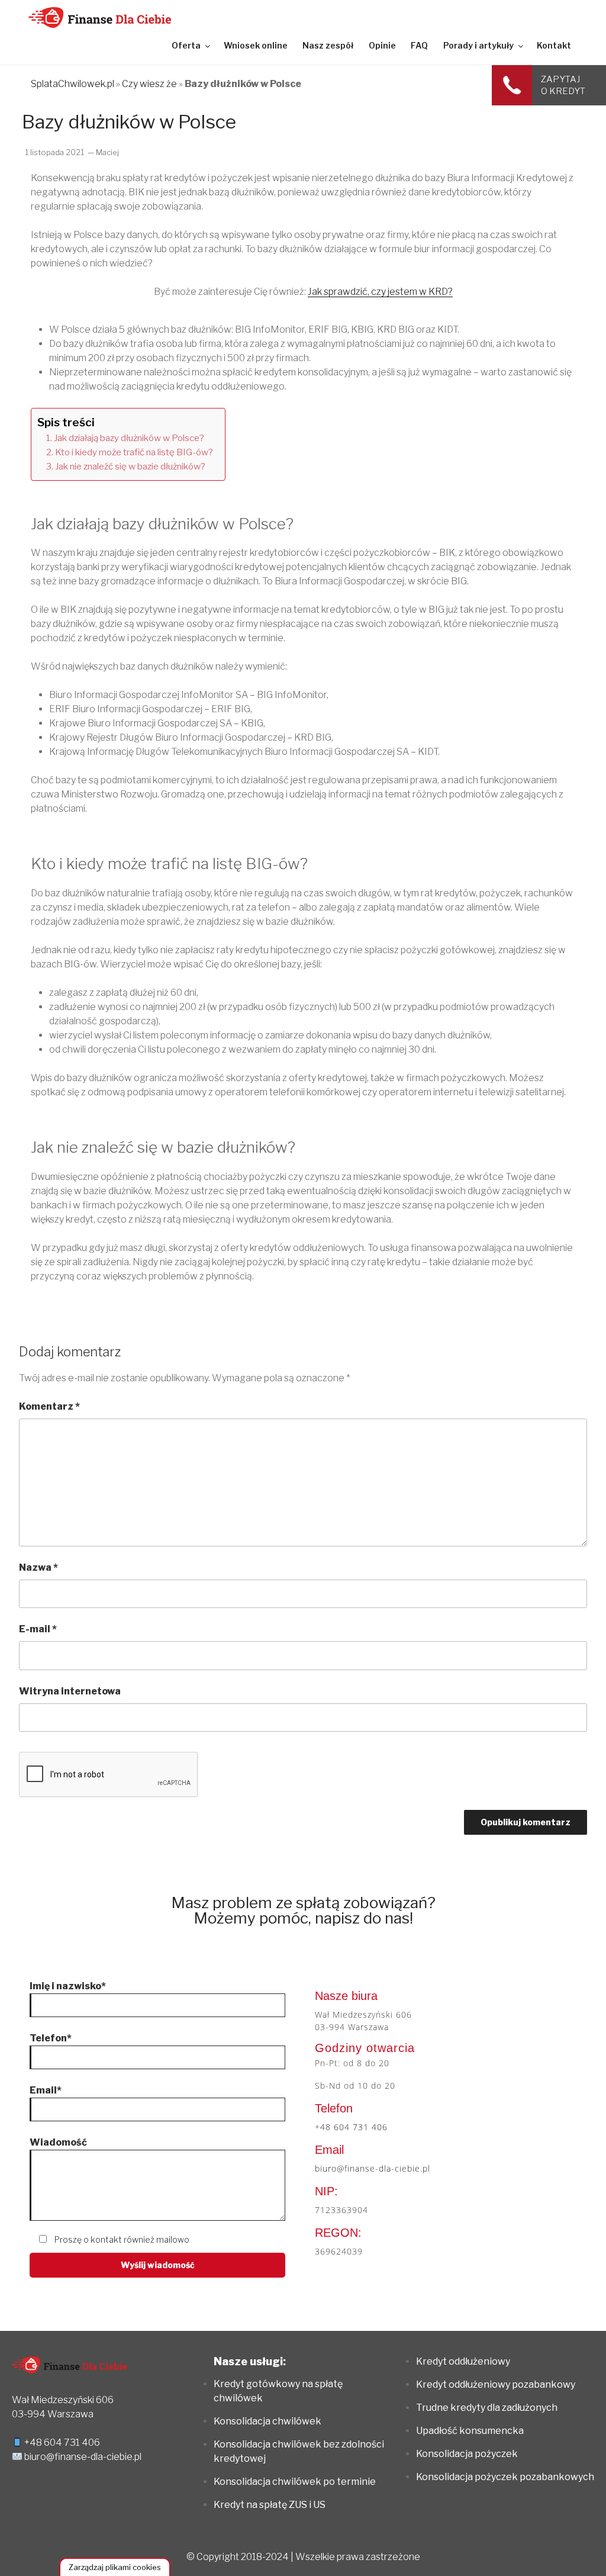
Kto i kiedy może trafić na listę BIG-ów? (134, 452)
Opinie (382, 45)
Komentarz (49, 1406)
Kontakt (554, 45)
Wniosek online (256, 45)
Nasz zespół (328, 45)
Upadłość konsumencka (470, 2431)
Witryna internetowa (70, 1691)
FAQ (419, 45)
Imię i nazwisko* (68, 1986)
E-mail (38, 1629)
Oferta (186, 45)
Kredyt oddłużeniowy (463, 2361)
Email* (46, 2090)
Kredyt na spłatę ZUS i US (270, 2505)
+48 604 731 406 (351, 2127)
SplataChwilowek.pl (72, 84)
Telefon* (51, 2038)
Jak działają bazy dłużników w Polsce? (129, 438)
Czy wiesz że (149, 84)
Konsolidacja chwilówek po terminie (295, 2482)
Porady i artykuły (478, 45)
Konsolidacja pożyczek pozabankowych (505, 2477)
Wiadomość (58, 2142)
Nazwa (38, 1567)
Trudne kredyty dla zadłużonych (487, 2408)
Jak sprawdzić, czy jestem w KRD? (380, 292)
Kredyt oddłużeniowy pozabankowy (496, 2384)
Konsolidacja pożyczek (467, 2454)
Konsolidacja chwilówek (267, 2421)
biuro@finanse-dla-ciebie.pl (373, 2168)
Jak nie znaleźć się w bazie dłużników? (130, 466)
